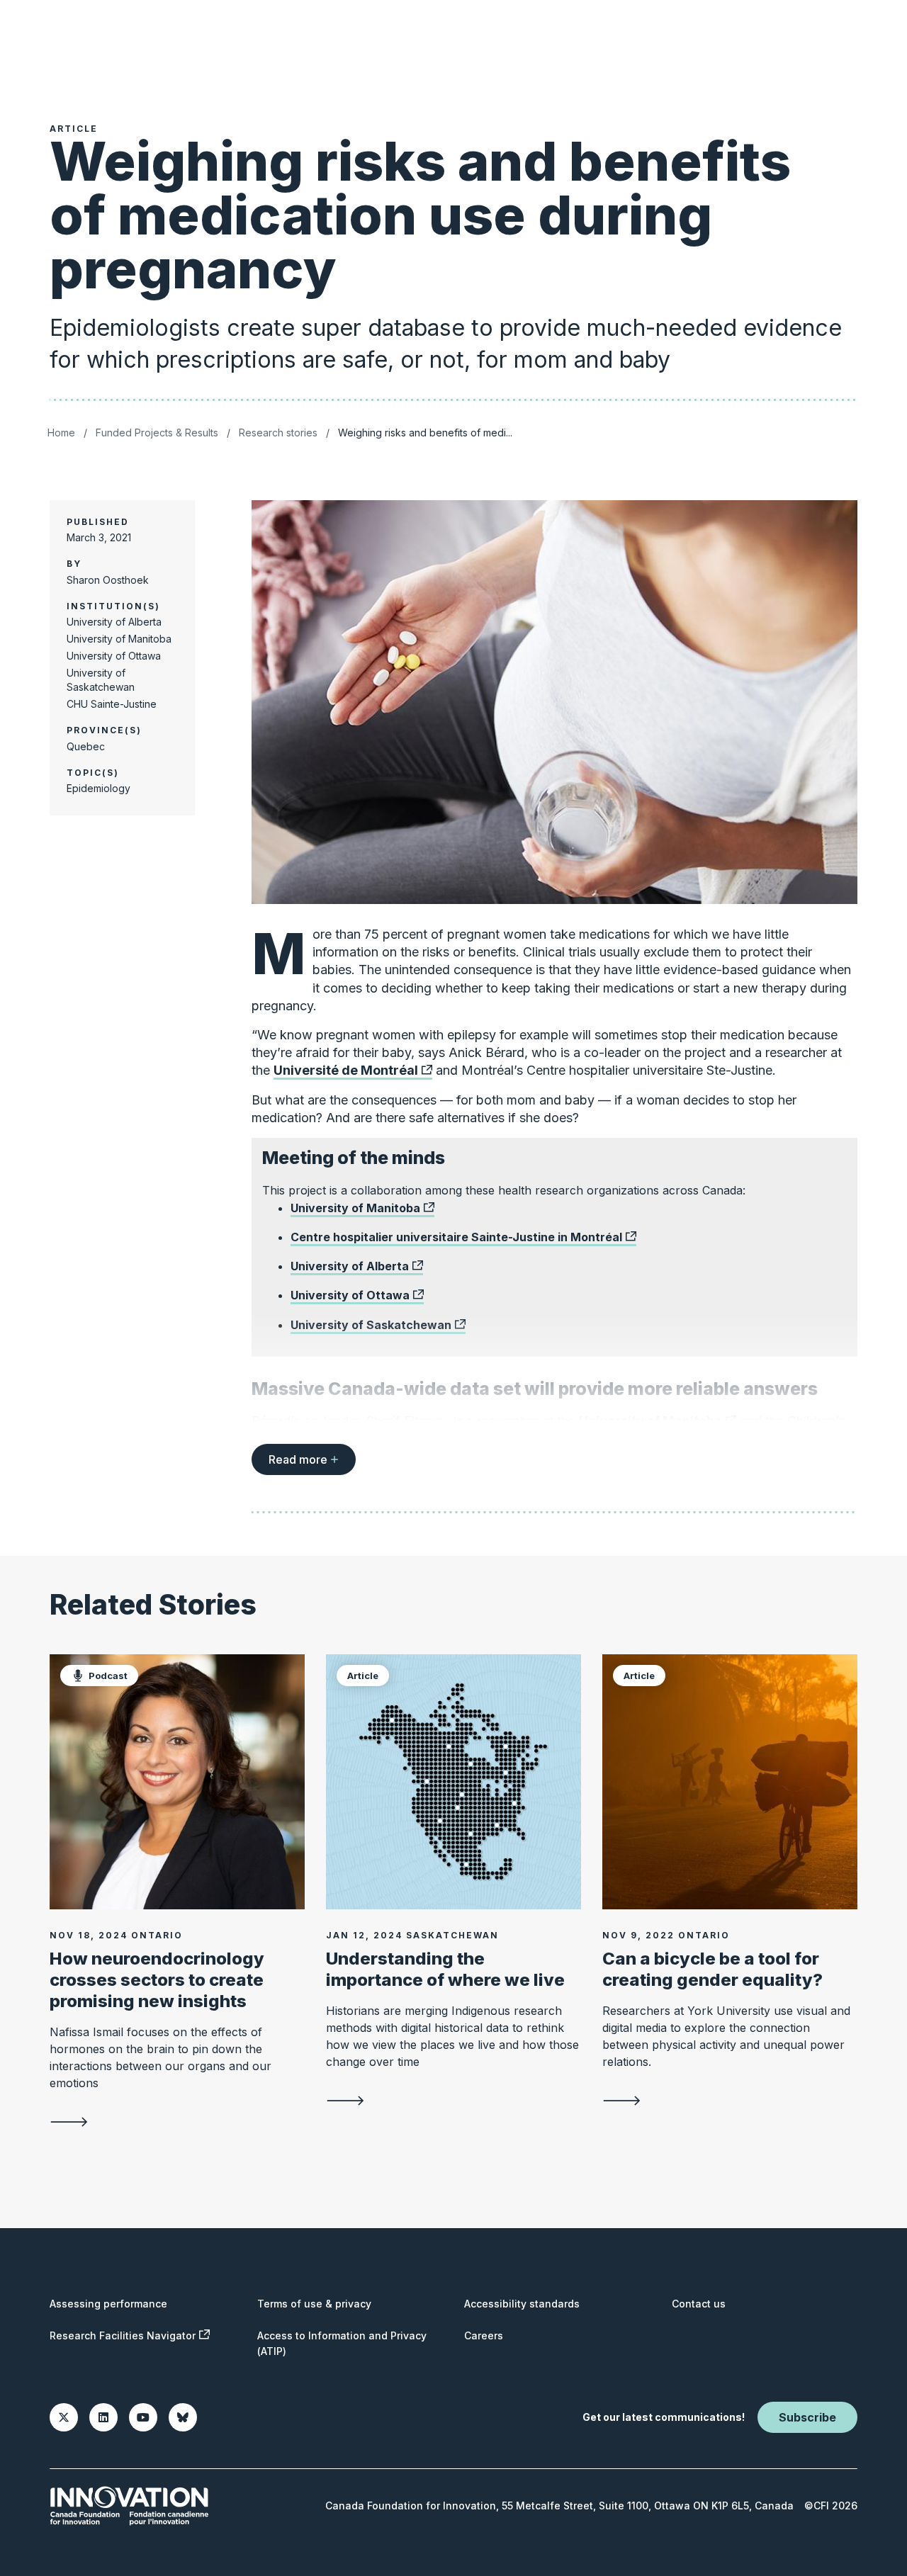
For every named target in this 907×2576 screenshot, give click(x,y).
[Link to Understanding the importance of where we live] (453, 1782)
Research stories (278, 433)
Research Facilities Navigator (123, 2335)
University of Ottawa (350, 1295)
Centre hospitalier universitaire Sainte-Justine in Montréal (456, 1237)
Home (61, 433)
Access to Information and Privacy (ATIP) (342, 2343)
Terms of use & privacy (314, 2304)
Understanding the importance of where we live (445, 1969)
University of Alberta (350, 1266)
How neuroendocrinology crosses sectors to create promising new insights (157, 1980)
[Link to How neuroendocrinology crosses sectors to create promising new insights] (177, 1782)
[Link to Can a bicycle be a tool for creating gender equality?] (730, 1782)
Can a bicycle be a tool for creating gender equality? (712, 1969)
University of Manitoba (355, 1208)
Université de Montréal (346, 1070)
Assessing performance (108, 2304)
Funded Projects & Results (157, 433)
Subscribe (807, 2417)
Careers (484, 2335)
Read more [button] (298, 1459)
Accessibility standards (522, 2304)
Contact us (699, 2304)
